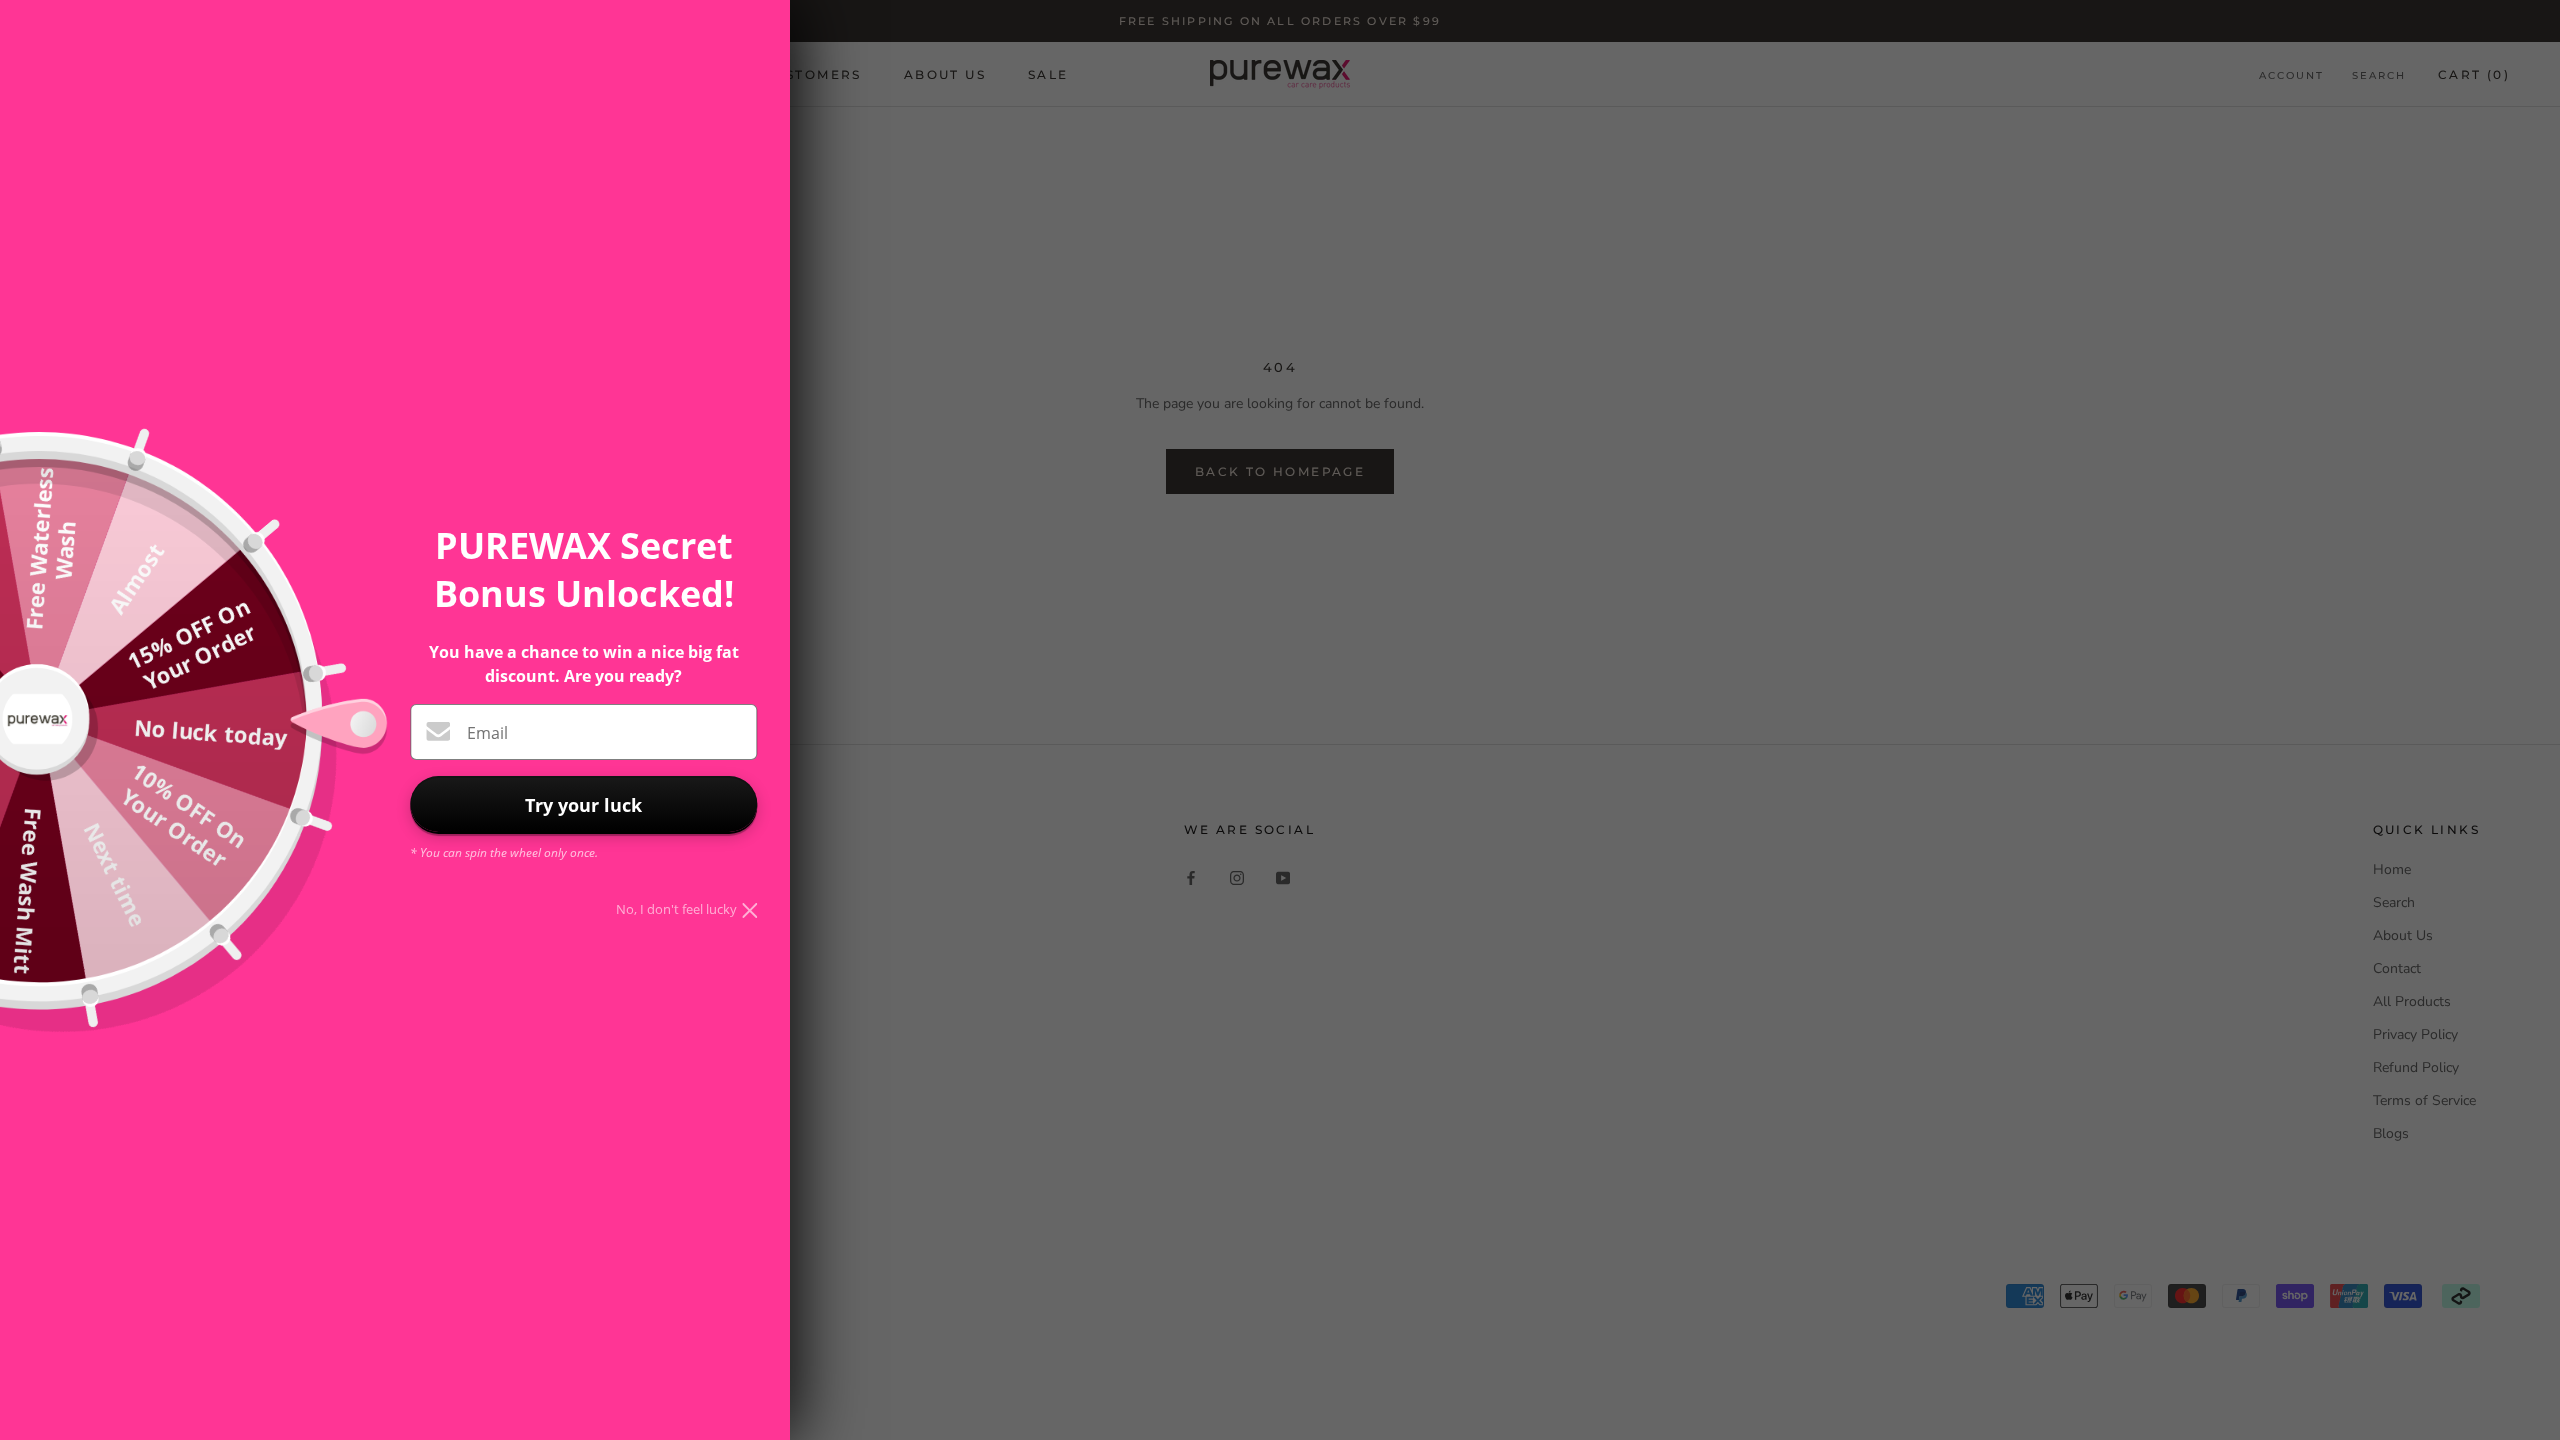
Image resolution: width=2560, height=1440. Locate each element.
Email (487, 733)
